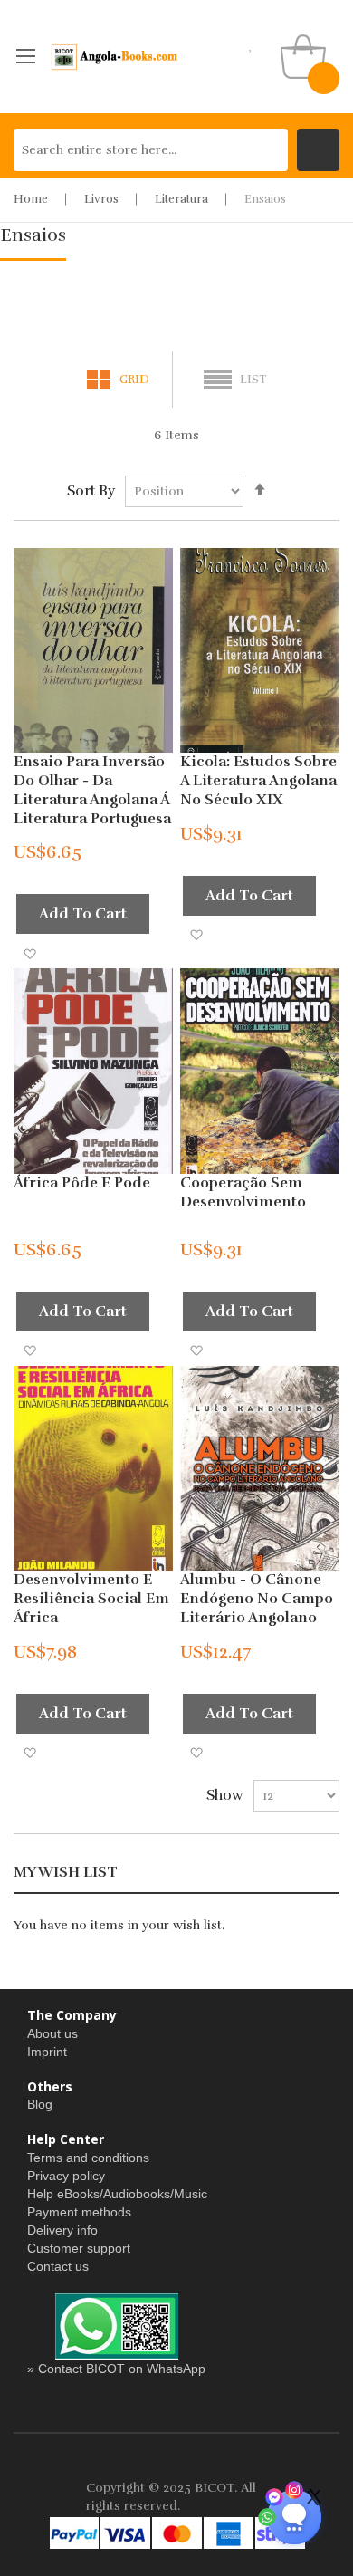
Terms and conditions (88, 2158)
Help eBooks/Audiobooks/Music (117, 2194)
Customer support (79, 2248)
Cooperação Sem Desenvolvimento (243, 1192)
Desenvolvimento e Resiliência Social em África (91, 1599)
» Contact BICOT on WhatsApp (116, 2369)
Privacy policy (66, 2176)
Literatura (181, 199)
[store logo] (115, 57)
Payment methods (79, 2212)
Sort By (91, 491)
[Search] (318, 150)
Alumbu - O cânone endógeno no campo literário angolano (257, 1599)
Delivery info (62, 2230)
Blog (40, 2104)
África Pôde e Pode (82, 1183)
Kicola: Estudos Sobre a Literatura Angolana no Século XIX (258, 781)
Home (31, 199)
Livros (101, 199)
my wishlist (251, 45)
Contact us (58, 2266)
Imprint (47, 2052)
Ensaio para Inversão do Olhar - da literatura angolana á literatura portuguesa (92, 790)
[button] (29, 952)
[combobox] (151, 150)
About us (52, 2033)
